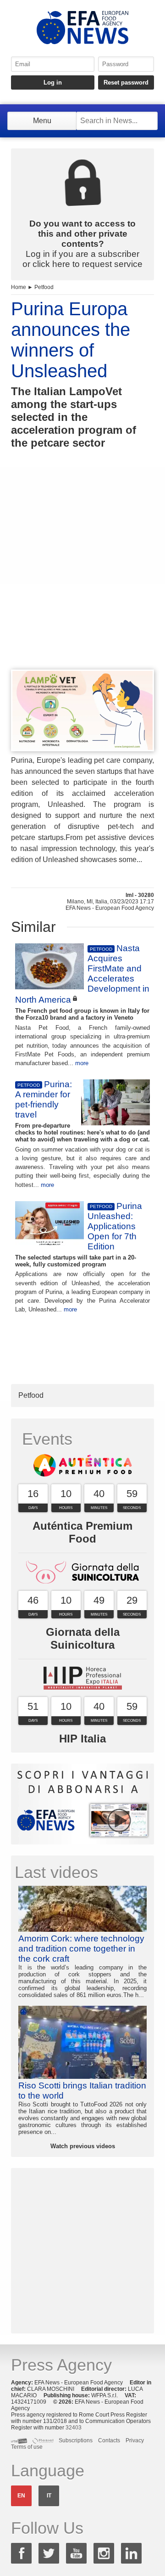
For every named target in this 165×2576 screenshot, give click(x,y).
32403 (74, 2428)
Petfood (44, 287)
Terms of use (27, 2447)
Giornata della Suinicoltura (83, 1638)
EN (21, 2496)
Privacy (135, 2440)
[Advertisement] (82, 576)
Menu (42, 121)
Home (19, 287)
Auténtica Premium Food (82, 1532)
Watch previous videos (83, 2146)
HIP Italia (82, 1739)
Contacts (109, 2440)
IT (49, 2496)
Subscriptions (76, 2440)
